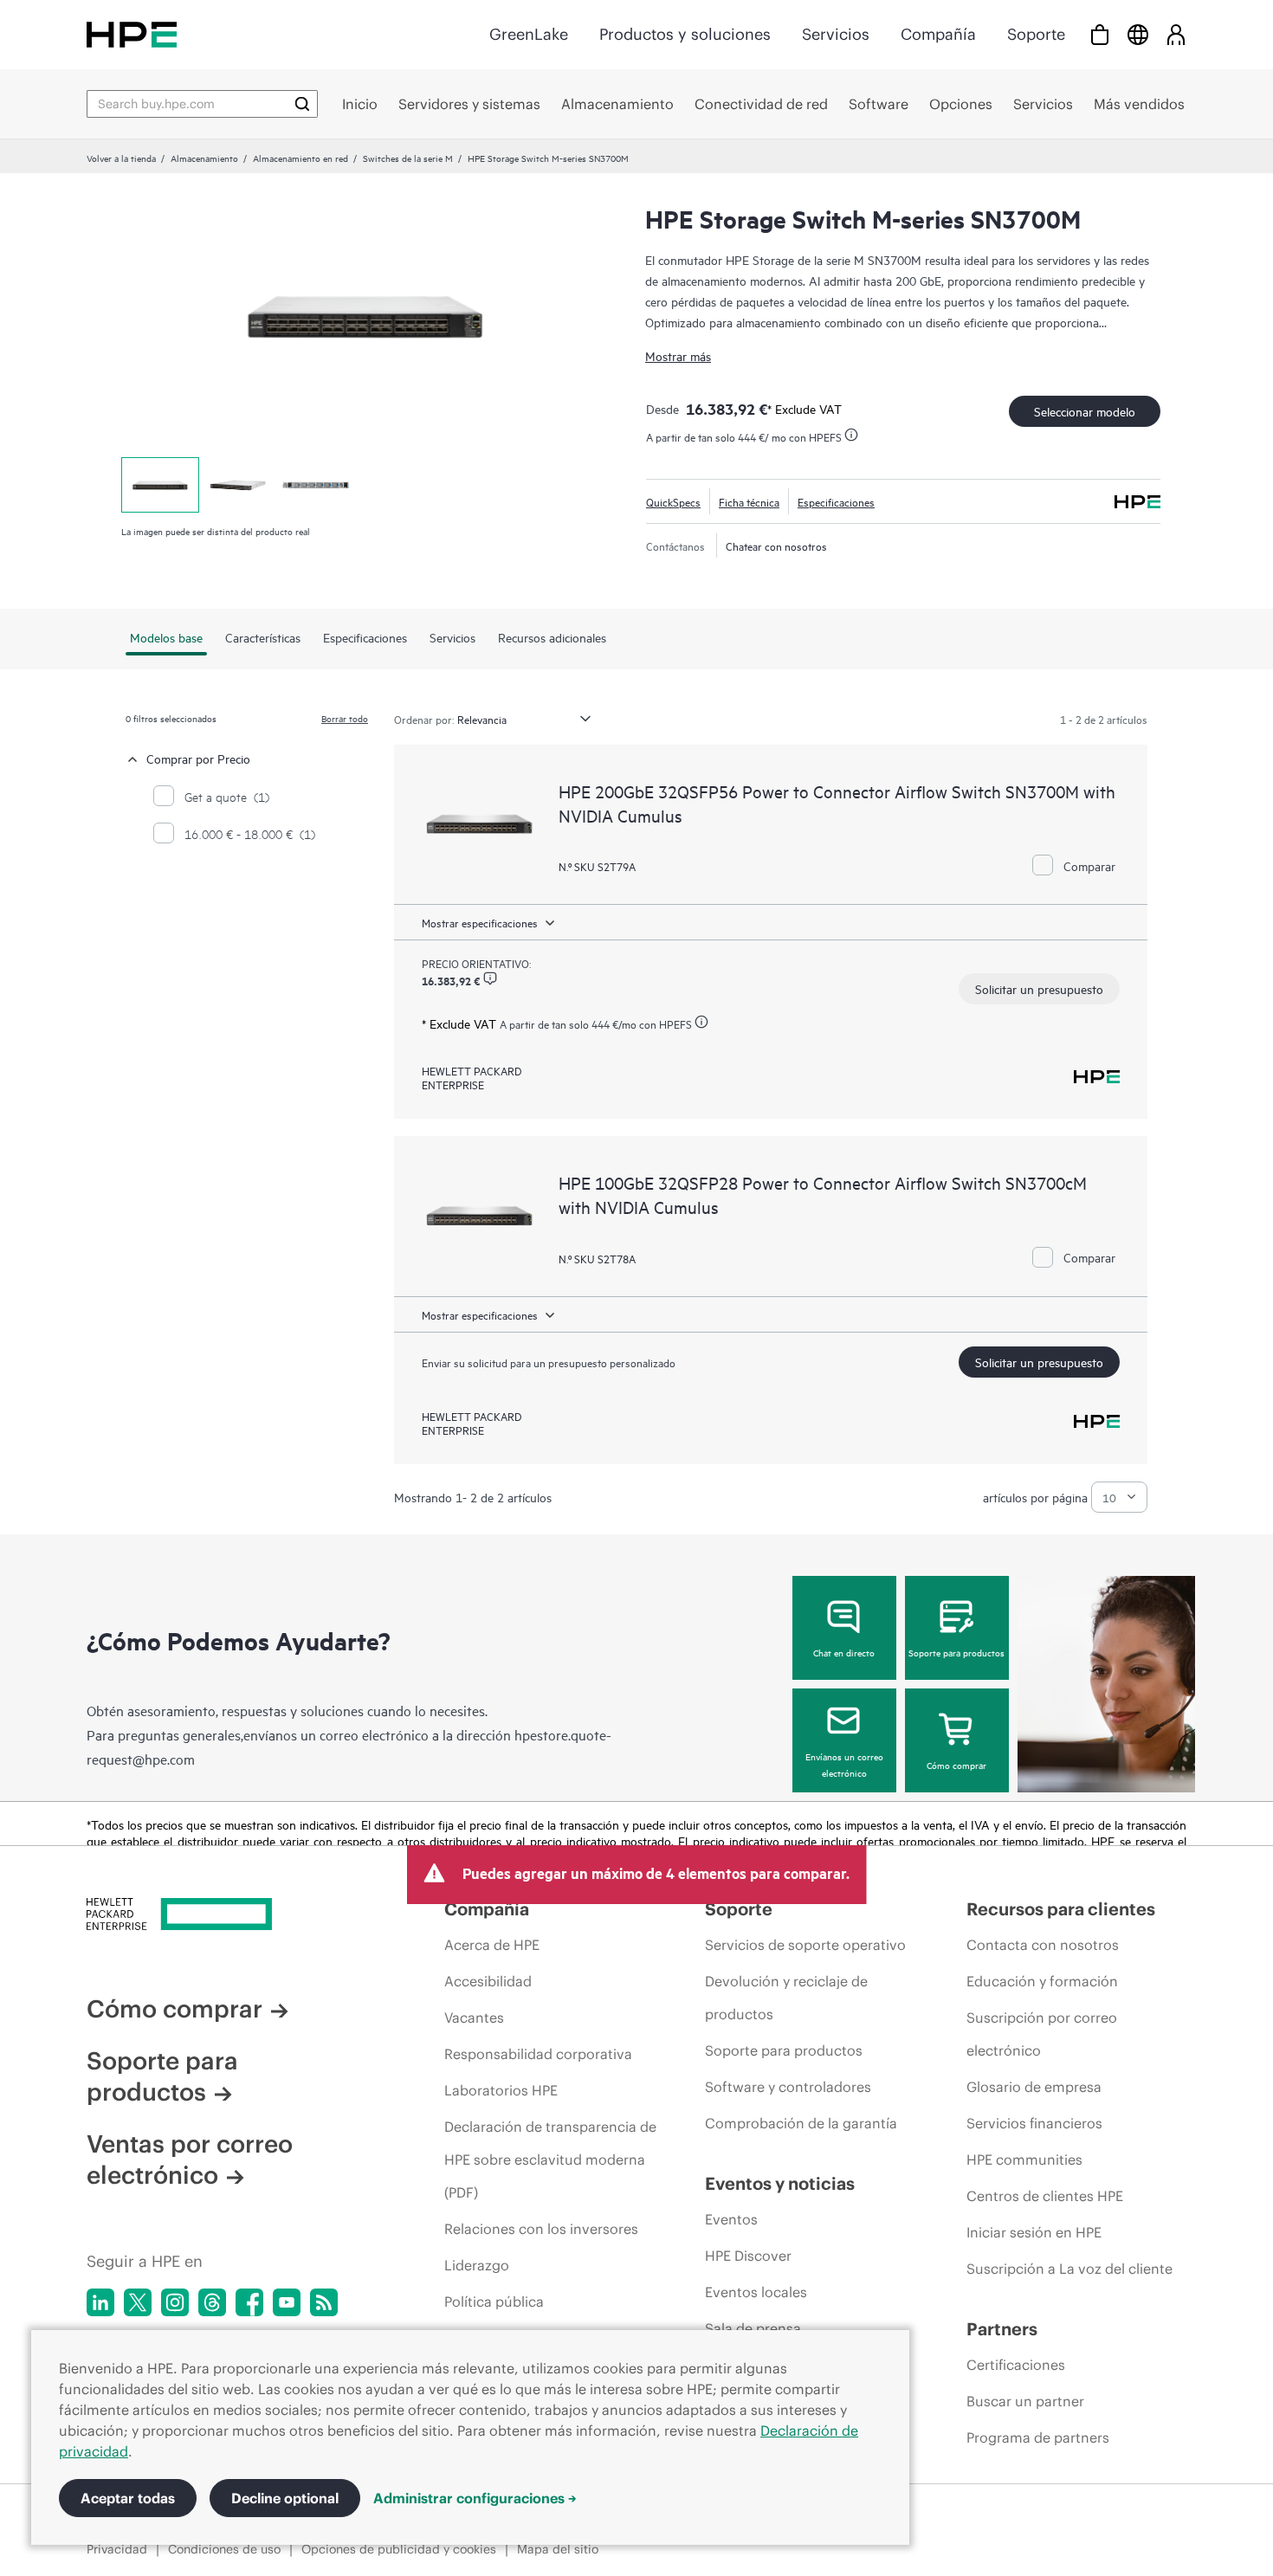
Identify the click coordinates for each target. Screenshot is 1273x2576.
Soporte (1036, 34)
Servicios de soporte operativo (805, 1945)
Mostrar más (678, 355)
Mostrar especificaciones (480, 922)
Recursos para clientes (1061, 1909)
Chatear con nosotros (776, 546)
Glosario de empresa (1034, 2087)
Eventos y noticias (780, 2183)
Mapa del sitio (558, 2549)
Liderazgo (477, 2265)
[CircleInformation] (490, 978)
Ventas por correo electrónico (190, 2160)
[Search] (302, 104)
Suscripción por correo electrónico (1042, 2034)
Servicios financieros (1034, 2123)
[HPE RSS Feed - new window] (324, 2302)
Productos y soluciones (685, 34)
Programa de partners (1038, 2437)
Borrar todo (345, 718)
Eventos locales (756, 2292)
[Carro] (1100, 34)
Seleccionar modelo (1085, 411)
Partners (1002, 2329)
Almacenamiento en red (300, 158)
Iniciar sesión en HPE (1034, 2232)
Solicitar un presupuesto (1039, 988)
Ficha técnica (749, 501)
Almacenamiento (204, 158)
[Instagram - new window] (175, 2302)
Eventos (731, 2219)
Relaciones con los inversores (541, 2229)
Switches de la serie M (408, 158)
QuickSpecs (673, 501)
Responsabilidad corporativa (538, 2054)
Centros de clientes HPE (1045, 2196)
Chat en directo (844, 1652)
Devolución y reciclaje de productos (786, 1998)
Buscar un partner (1025, 2401)
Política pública (494, 2302)
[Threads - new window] (212, 2302)
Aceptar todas (128, 2498)
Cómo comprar (956, 1765)
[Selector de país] (1138, 34)
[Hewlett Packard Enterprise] (132, 34)
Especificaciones (836, 501)
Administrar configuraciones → (475, 2498)
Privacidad (117, 2549)
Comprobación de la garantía (801, 2123)
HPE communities (1024, 2160)
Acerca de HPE (492, 1945)
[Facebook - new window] (249, 2302)
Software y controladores (788, 2087)
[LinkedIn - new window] (100, 2302)
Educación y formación (1042, 1981)
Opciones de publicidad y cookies (399, 2549)
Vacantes (474, 2018)
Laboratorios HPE (501, 2090)
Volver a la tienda (121, 158)
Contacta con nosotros (1043, 1945)
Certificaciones (1016, 2365)
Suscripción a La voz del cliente (1069, 2269)
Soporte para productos (956, 1652)
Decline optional (285, 2498)
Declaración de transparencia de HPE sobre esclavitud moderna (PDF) (550, 2160)
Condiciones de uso (224, 2549)
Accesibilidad (488, 1981)
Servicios (836, 34)
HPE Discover (748, 2256)
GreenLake (529, 34)
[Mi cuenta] (1176, 34)
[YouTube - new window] (287, 2302)
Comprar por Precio (198, 758)
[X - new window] (138, 2302)
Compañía (938, 34)
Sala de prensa (753, 2328)
